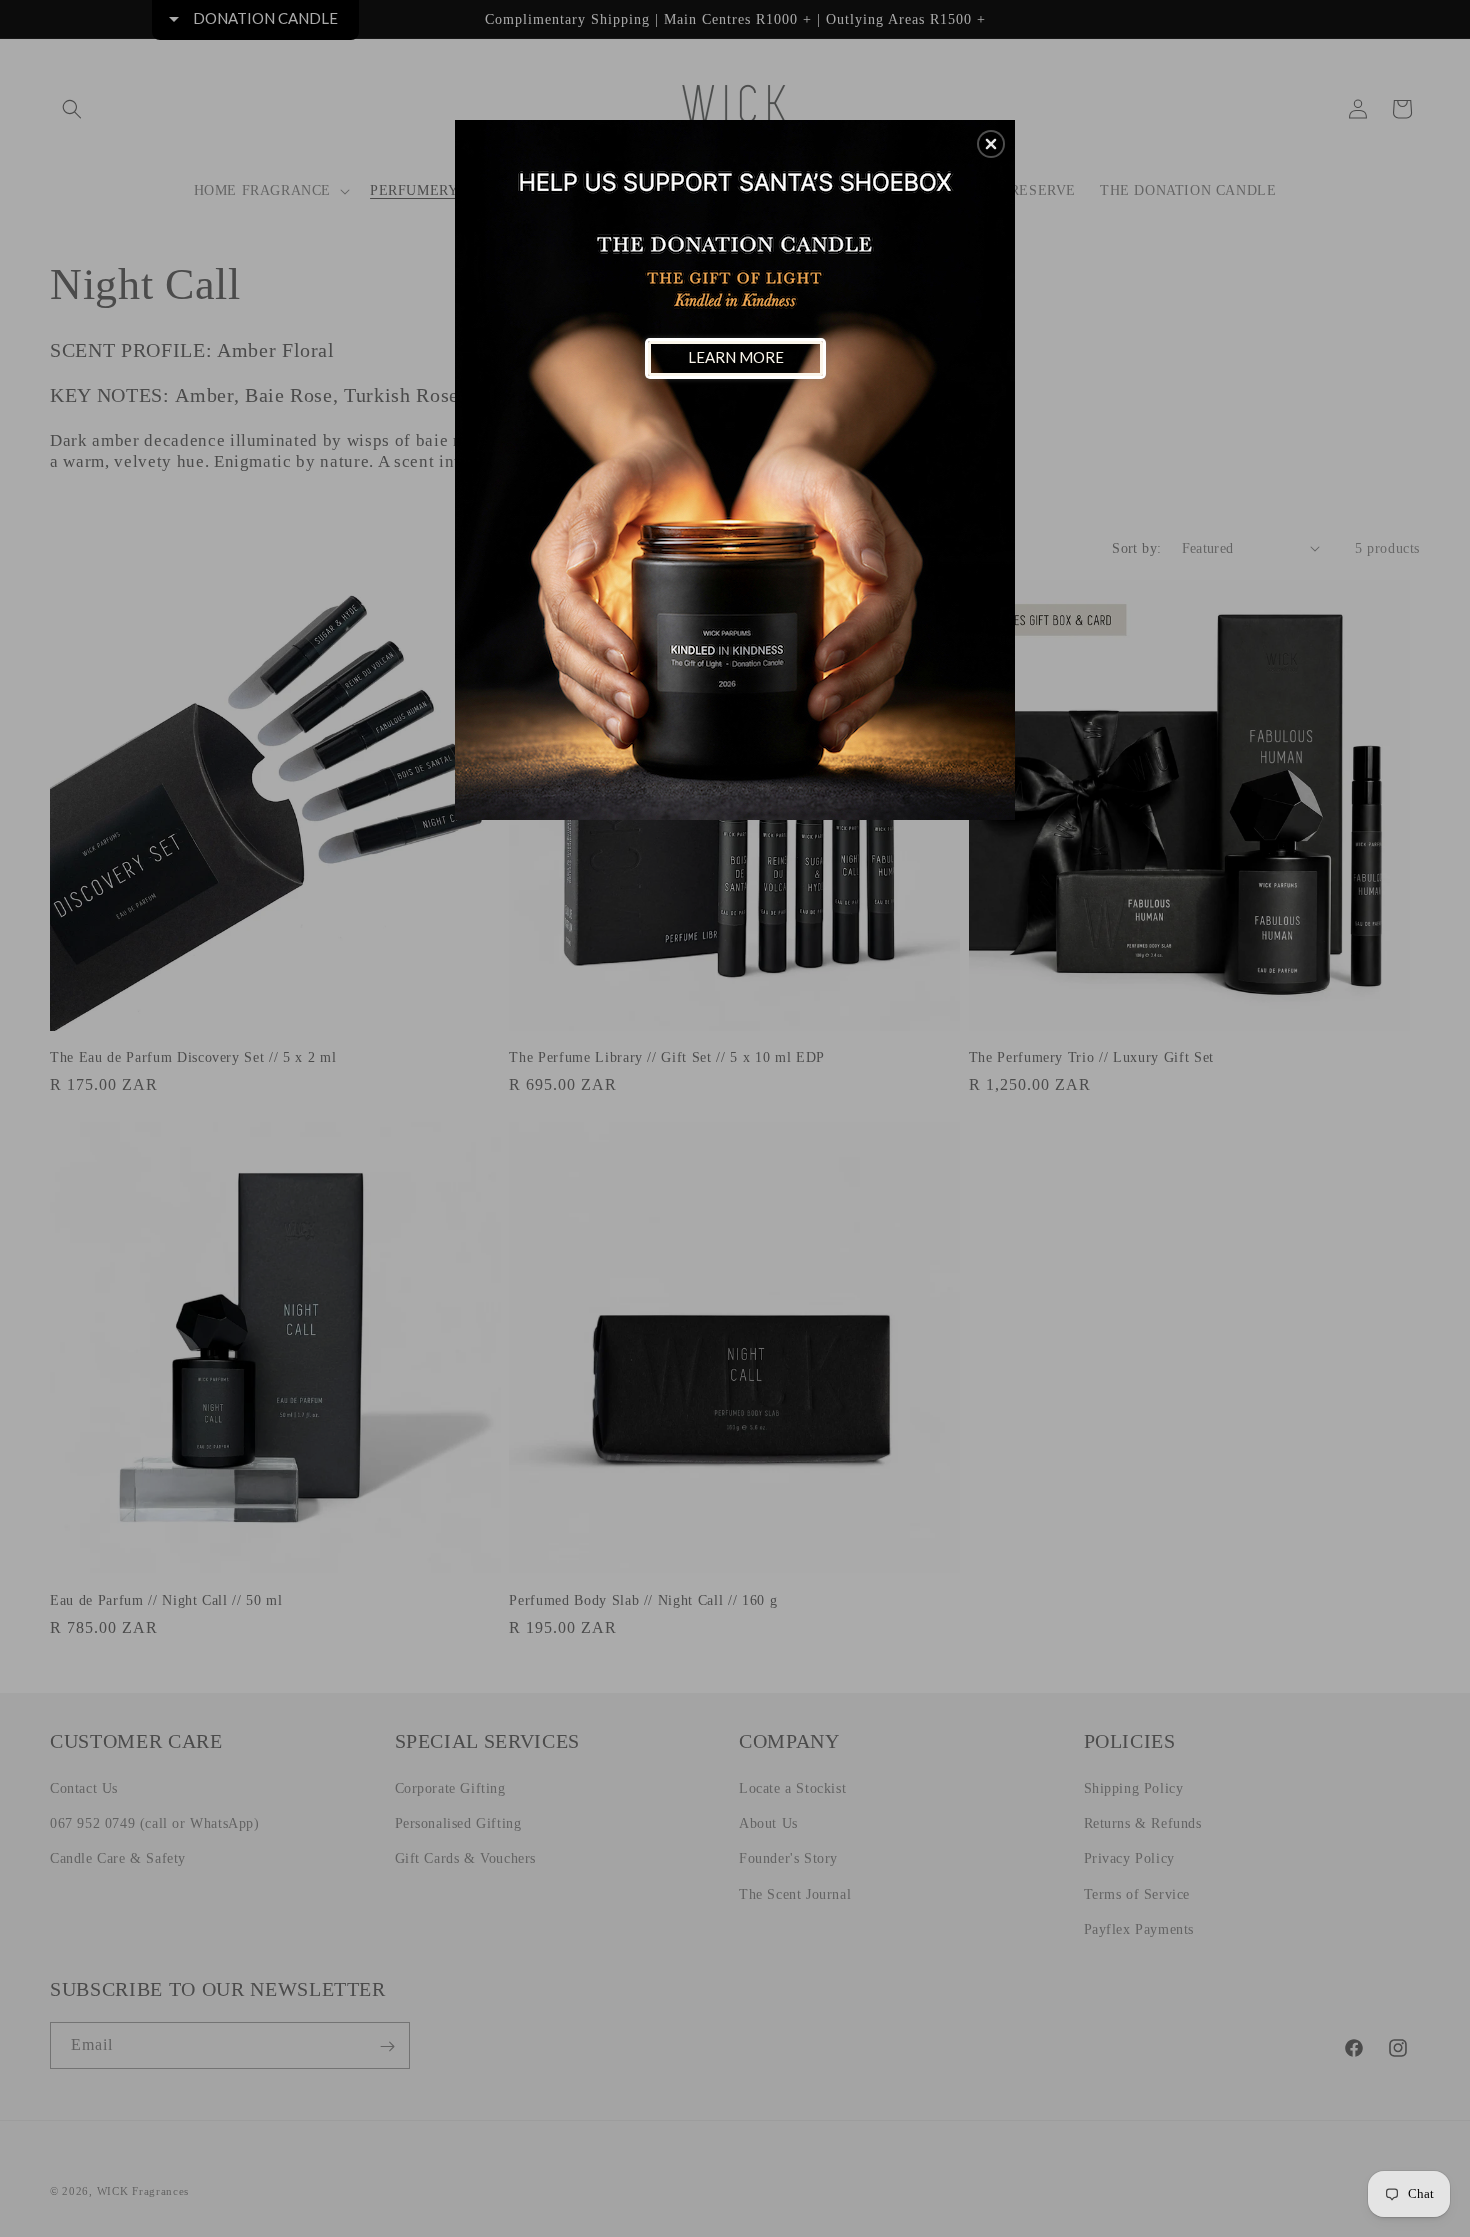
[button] (991, 144)
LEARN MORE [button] (736, 357)
